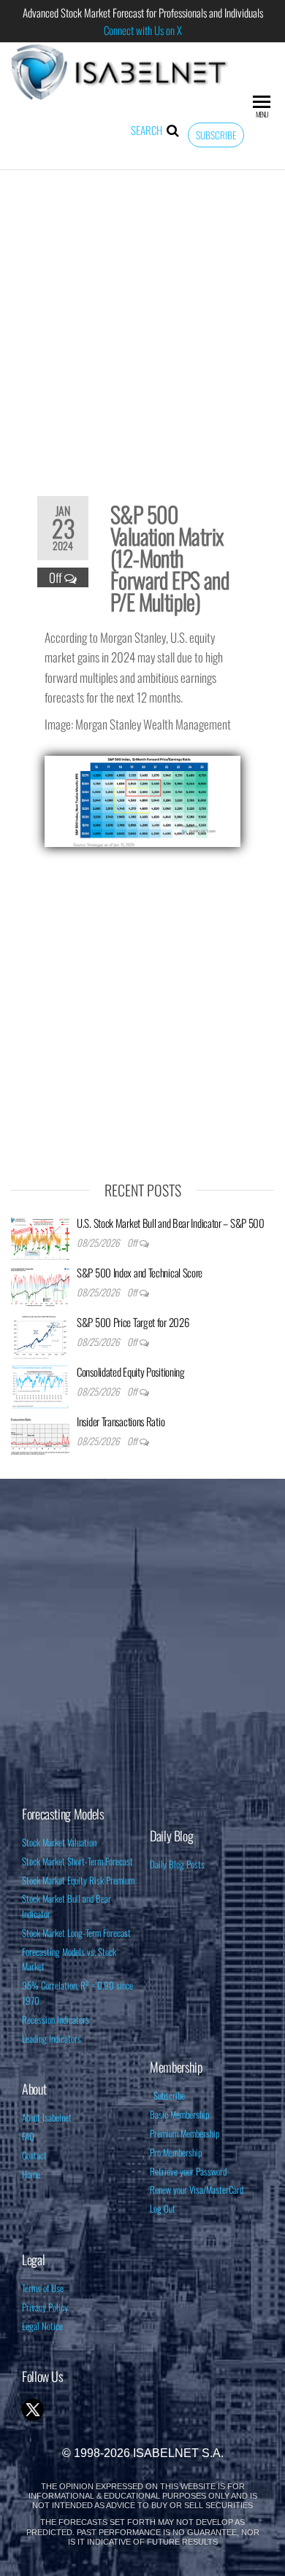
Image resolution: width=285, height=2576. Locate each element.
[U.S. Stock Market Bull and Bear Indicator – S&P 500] (40, 1236)
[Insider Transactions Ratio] (40, 1434)
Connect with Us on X (143, 30)
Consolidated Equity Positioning (131, 1372)
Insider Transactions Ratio (121, 1421)
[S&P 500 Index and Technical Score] (40, 1285)
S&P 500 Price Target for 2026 (133, 1322)
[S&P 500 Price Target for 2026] (40, 1335)
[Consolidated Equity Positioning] (40, 1385)
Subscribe (216, 135)
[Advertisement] (142, 323)
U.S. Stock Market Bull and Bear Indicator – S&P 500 (171, 1223)
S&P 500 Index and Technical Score (140, 1272)
